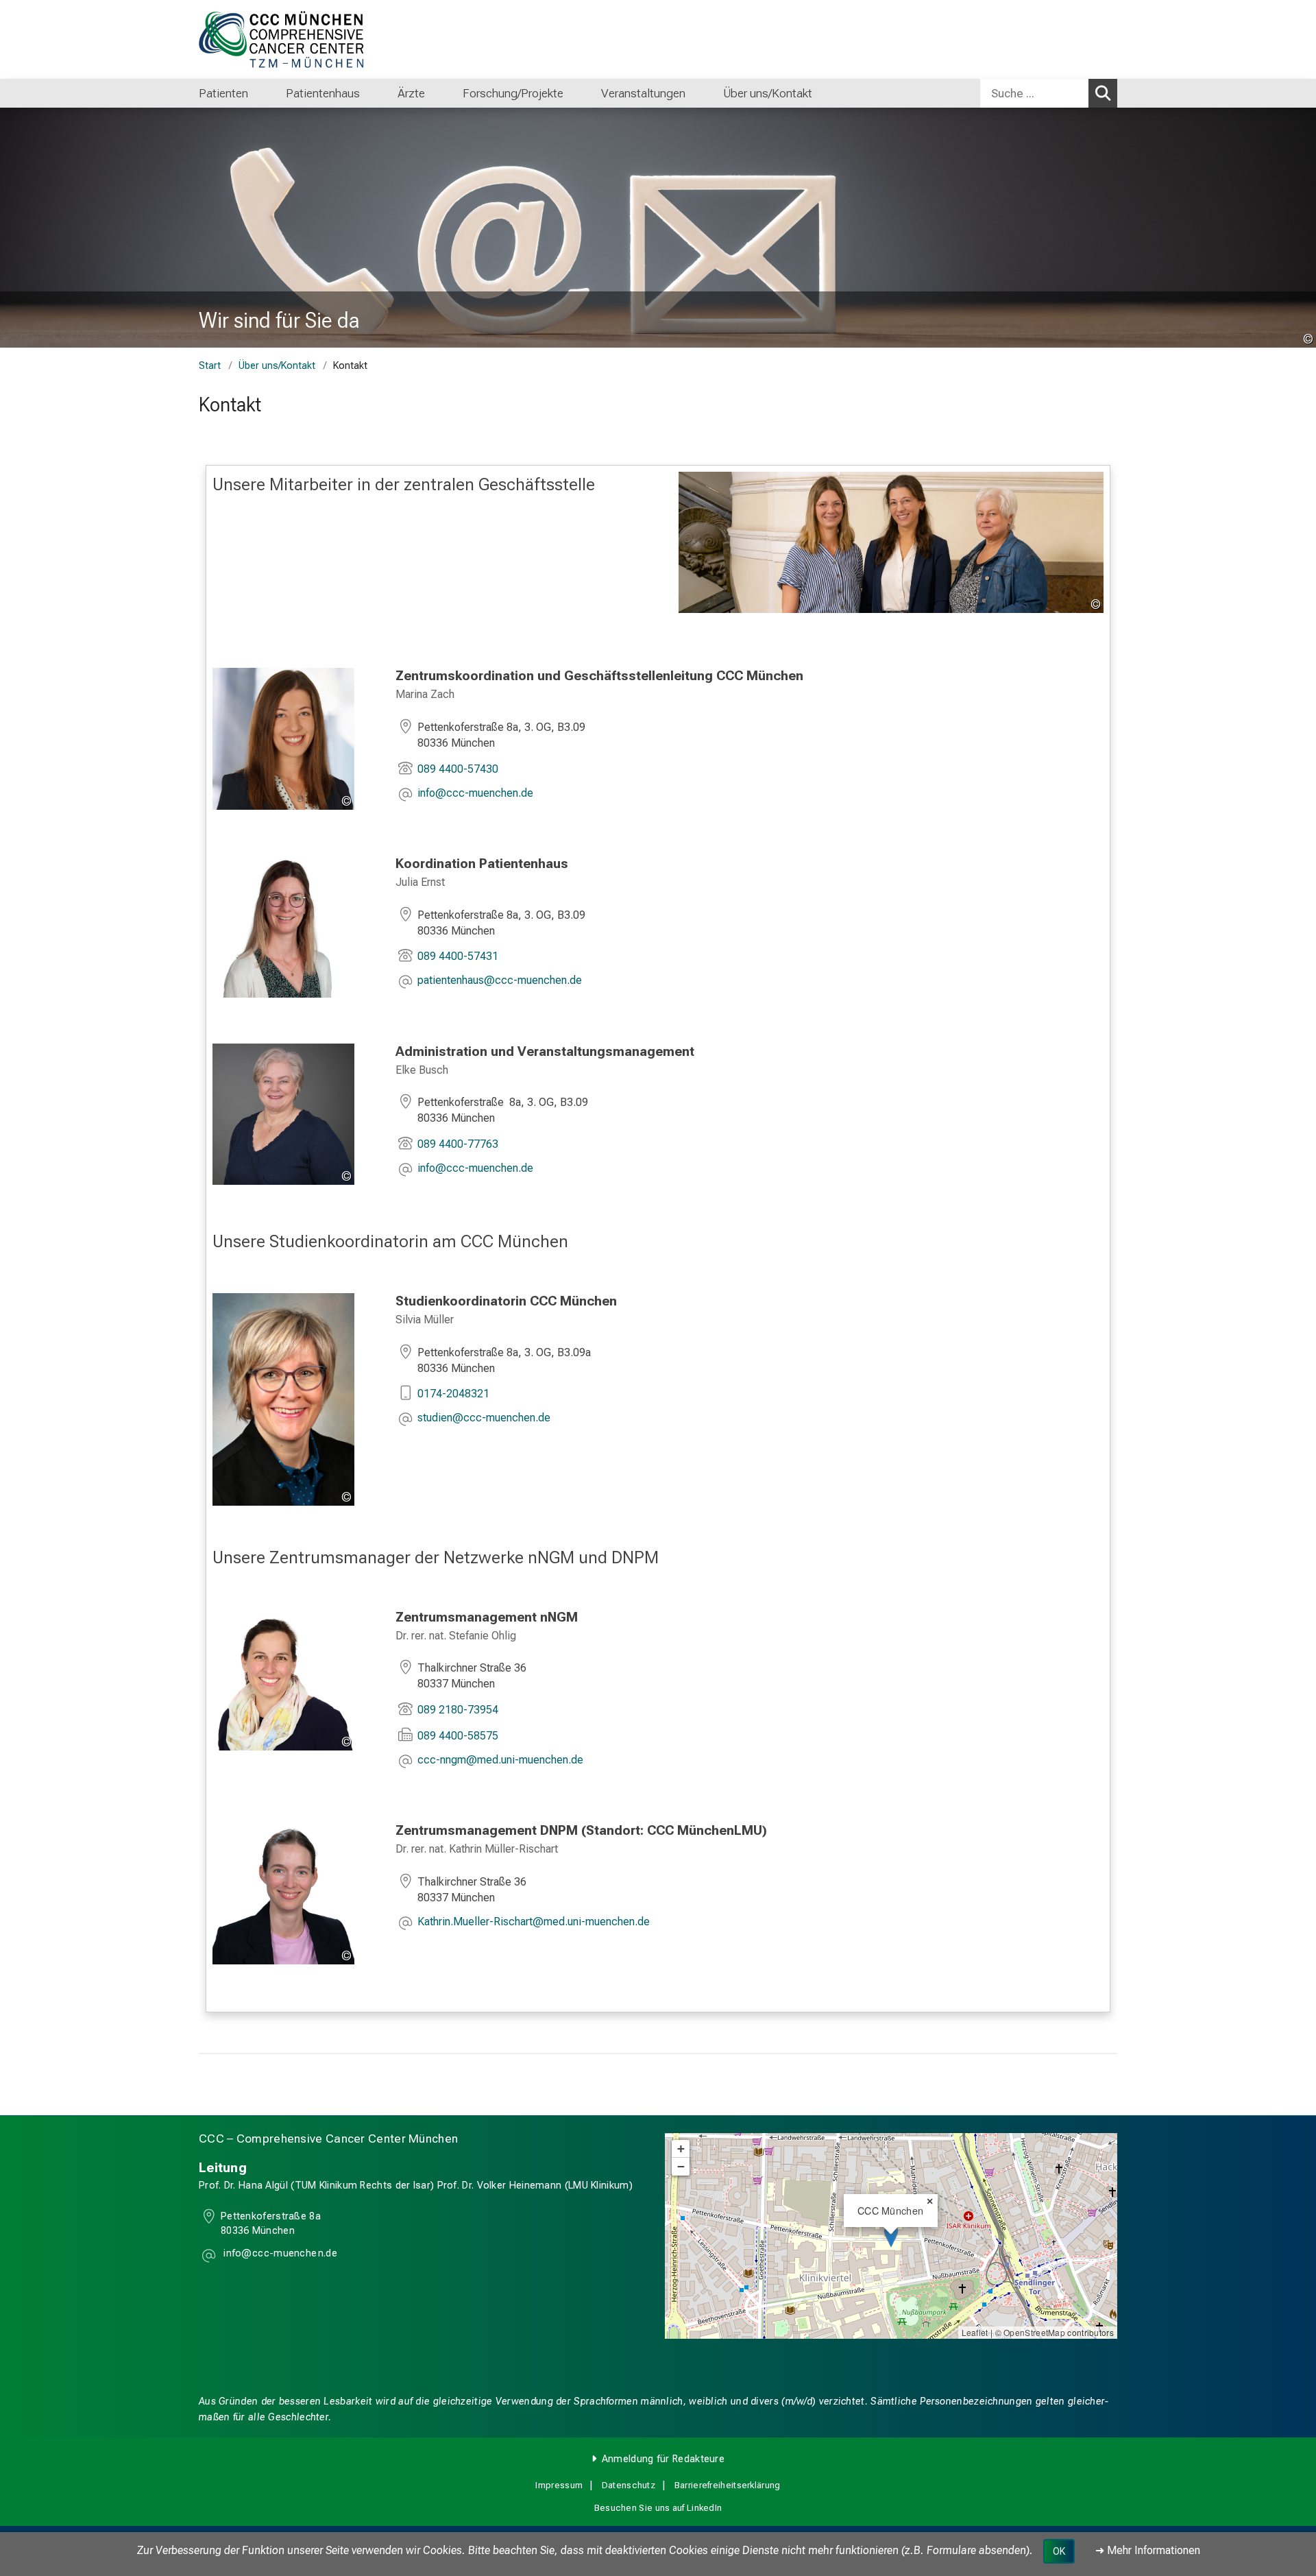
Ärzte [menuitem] (411, 93)
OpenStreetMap (1034, 2332)
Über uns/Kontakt (277, 366)
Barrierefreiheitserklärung (728, 2485)
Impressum (559, 2485)
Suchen (1103, 93)
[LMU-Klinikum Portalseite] (281, 39)
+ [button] (681, 2148)
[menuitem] (262, 93)
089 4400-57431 (458, 956)
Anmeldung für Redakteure (663, 2459)
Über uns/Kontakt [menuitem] (768, 93)
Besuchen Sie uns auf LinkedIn (658, 2508)
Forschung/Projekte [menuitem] (513, 93)
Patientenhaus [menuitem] (323, 93)
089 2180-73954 (458, 1710)
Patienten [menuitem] (223, 93)
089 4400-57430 (458, 769)
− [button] (681, 2166)
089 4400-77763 (458, 1144)
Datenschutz (629, 2485)
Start (210, 366)
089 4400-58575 (458, 1736)
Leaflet (975, 2332)
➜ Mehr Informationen (1148, 2550)
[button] (475, 794)
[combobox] (1049, 93)
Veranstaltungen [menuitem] (643, 93)
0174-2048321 (453, 1394)
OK (1059, 2551)
